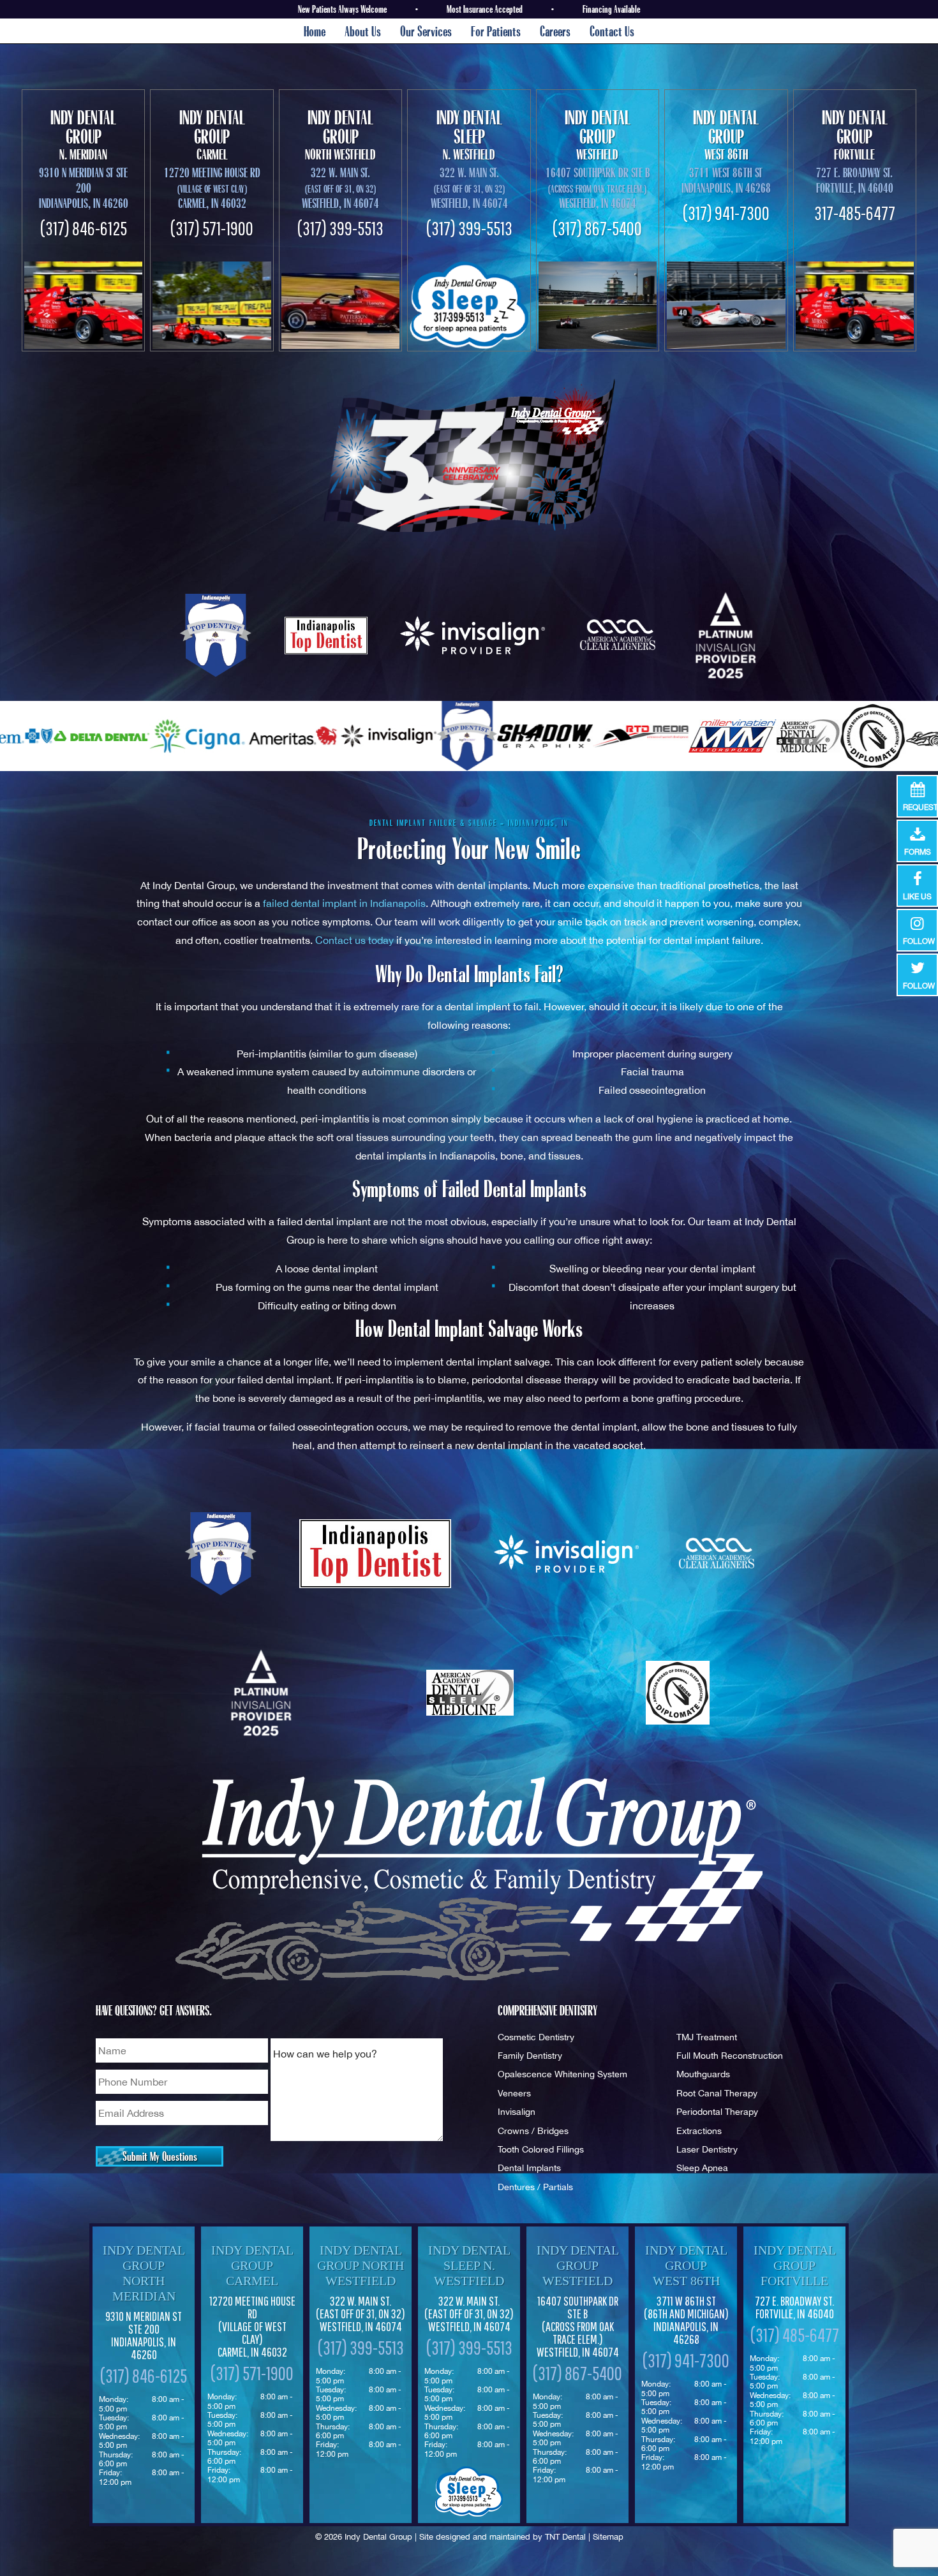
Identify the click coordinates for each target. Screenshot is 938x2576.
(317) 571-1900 (212, 228)
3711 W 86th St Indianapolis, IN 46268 (686, 2320)
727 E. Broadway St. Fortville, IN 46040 (855, 180)
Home (315, 31)
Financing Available (611, 9)
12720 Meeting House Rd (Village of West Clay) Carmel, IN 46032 (252, 2327)
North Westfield (340, 135)
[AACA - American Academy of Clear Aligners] (619, 635)
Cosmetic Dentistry (536, 2037)
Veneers (514, 2093)
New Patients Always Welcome (342, 9)
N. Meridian (83, 135)
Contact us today (354, 940)
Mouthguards (703, 2074)
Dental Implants (529, 2168)
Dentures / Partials (535, 2187)
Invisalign (517, 2111)
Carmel (212, 135)
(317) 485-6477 (795, 2335)
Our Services (426, 31)
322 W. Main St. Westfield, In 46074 (340, 188)
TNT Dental (565, 2537)
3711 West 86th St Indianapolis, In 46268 (726, 180)
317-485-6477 (855, 213)
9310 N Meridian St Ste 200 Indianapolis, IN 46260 (84, 188)
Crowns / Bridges (533, 2131)
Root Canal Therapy (717, 2093)
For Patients (496, 31)
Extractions (699, 2131)
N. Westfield (469, 135)
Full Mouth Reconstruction (730, 2055)
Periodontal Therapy (717, 2111)
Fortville (855, 135)
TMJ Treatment (707, 2037)
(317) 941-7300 (726, 213)
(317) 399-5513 (340, 228)
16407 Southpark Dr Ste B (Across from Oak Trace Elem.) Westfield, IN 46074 (578, 2327)
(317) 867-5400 (597, 228)
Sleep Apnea (702, 2168)
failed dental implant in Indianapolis (344, 903)
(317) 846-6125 (84, 228)
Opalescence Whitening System (562, 2074)
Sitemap (608, 2537)
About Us (363, 31)
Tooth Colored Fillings (541, 2149)
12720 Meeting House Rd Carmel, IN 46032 (212, 188)
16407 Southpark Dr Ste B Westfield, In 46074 (598, 188)
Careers (555, 31)
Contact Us (612, 31)
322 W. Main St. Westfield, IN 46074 (361, 2314)
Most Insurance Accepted (485, 9)
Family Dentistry (530, 2055)
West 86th (726, 135)
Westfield (598, 135)
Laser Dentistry (707, 2149)
